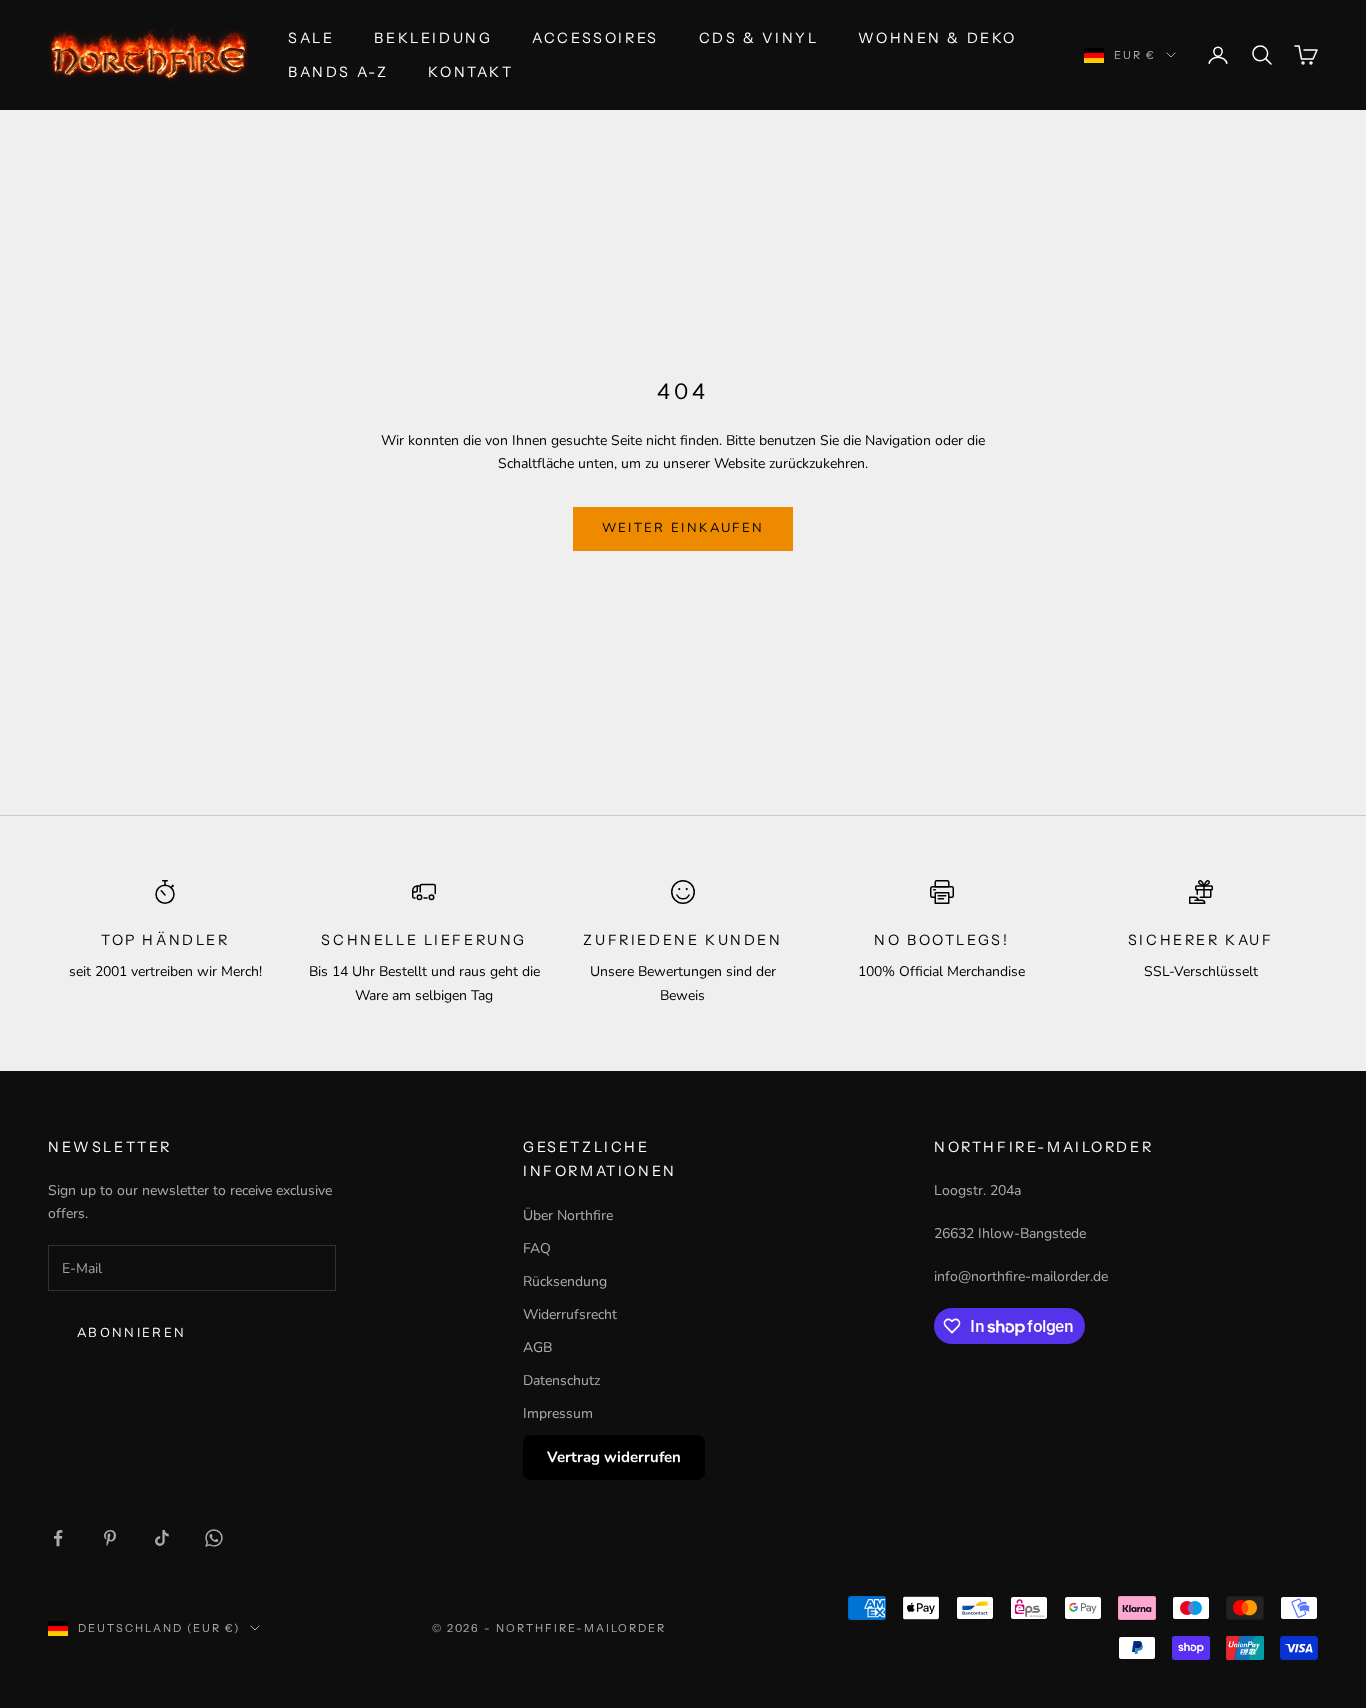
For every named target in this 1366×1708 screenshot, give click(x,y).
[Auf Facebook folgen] (58, 1538)
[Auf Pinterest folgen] (110, 1538)
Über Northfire (568, 1215)
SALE (311, 38)
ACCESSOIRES (595, 38)
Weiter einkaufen (683, 528)
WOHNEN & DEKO (937, 38)
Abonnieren (131, 1333)
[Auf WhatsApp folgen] (214, 1538)
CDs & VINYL (759, 38)
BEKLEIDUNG (433, 38)
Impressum (558, 1413)
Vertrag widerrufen (614, 1457)
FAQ (537, 1248)
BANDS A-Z (338, 72)
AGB (537, 1347)
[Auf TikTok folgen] (162, 1538)
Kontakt (470, 72)
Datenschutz (561, 1380)
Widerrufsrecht (570, 1314)
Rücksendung (565, 1281)
